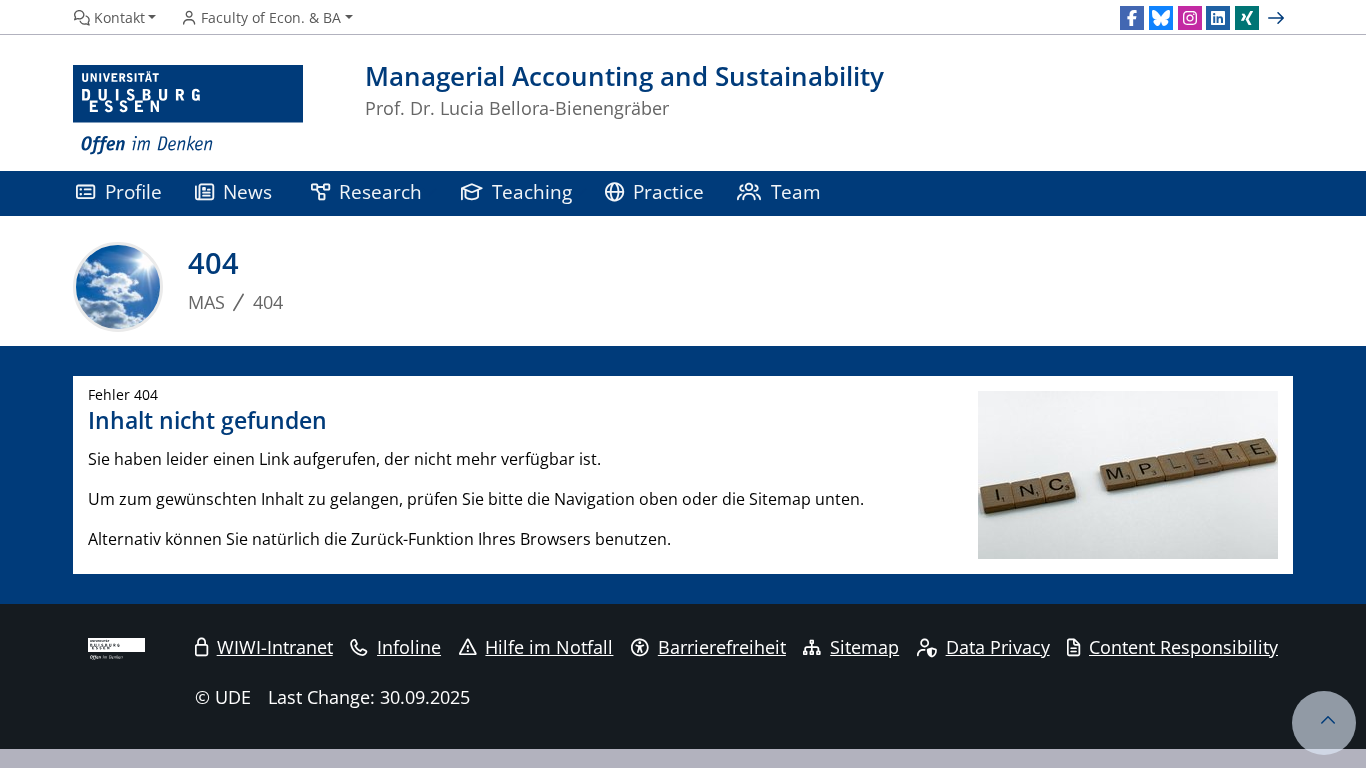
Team (796, 191)
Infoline (409, 647)
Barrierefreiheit (722, 647)
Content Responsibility (1183, 647)
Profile (133, 191)
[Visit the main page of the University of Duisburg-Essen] (188, 110)
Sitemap (864, 647)
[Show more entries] (1278, 18)
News (247, 191)
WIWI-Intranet (275, 647)
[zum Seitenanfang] (1324, 723)
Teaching (532, 191)
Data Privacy (998, 647)
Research (380, 191)
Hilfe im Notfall (549, 647)
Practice (668, 191)
